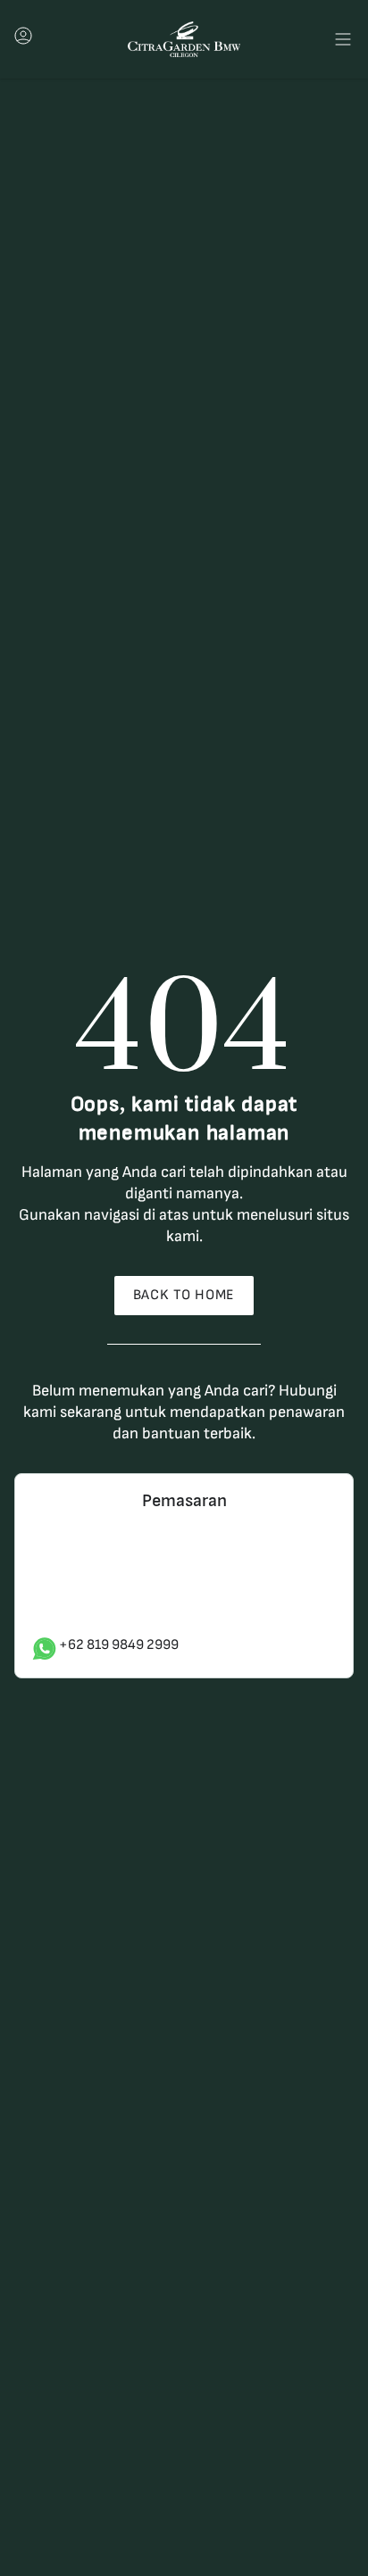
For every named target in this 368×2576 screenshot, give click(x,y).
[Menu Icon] (343, 39)
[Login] (23, 41)
